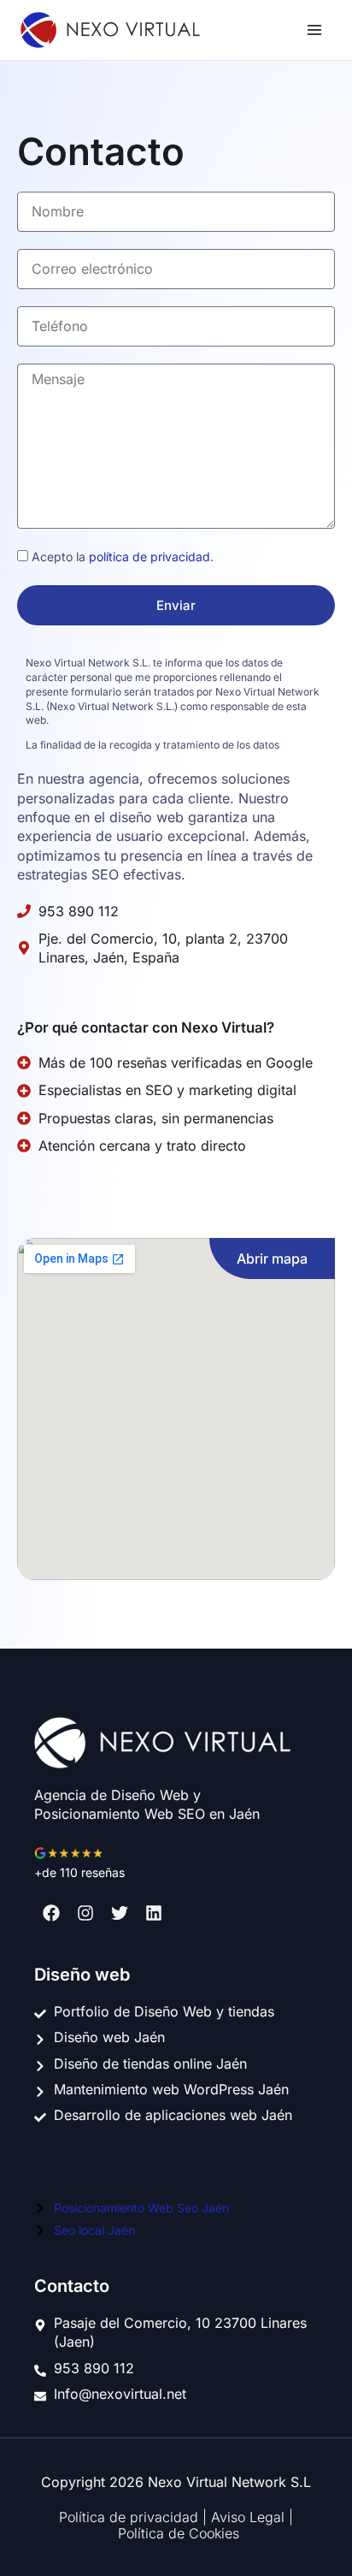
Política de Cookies (179, 2533)
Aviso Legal (250, 2517)
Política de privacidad (131, 2517)
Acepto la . (123, 557)
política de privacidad (150, 557)
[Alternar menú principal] (314, 30)
